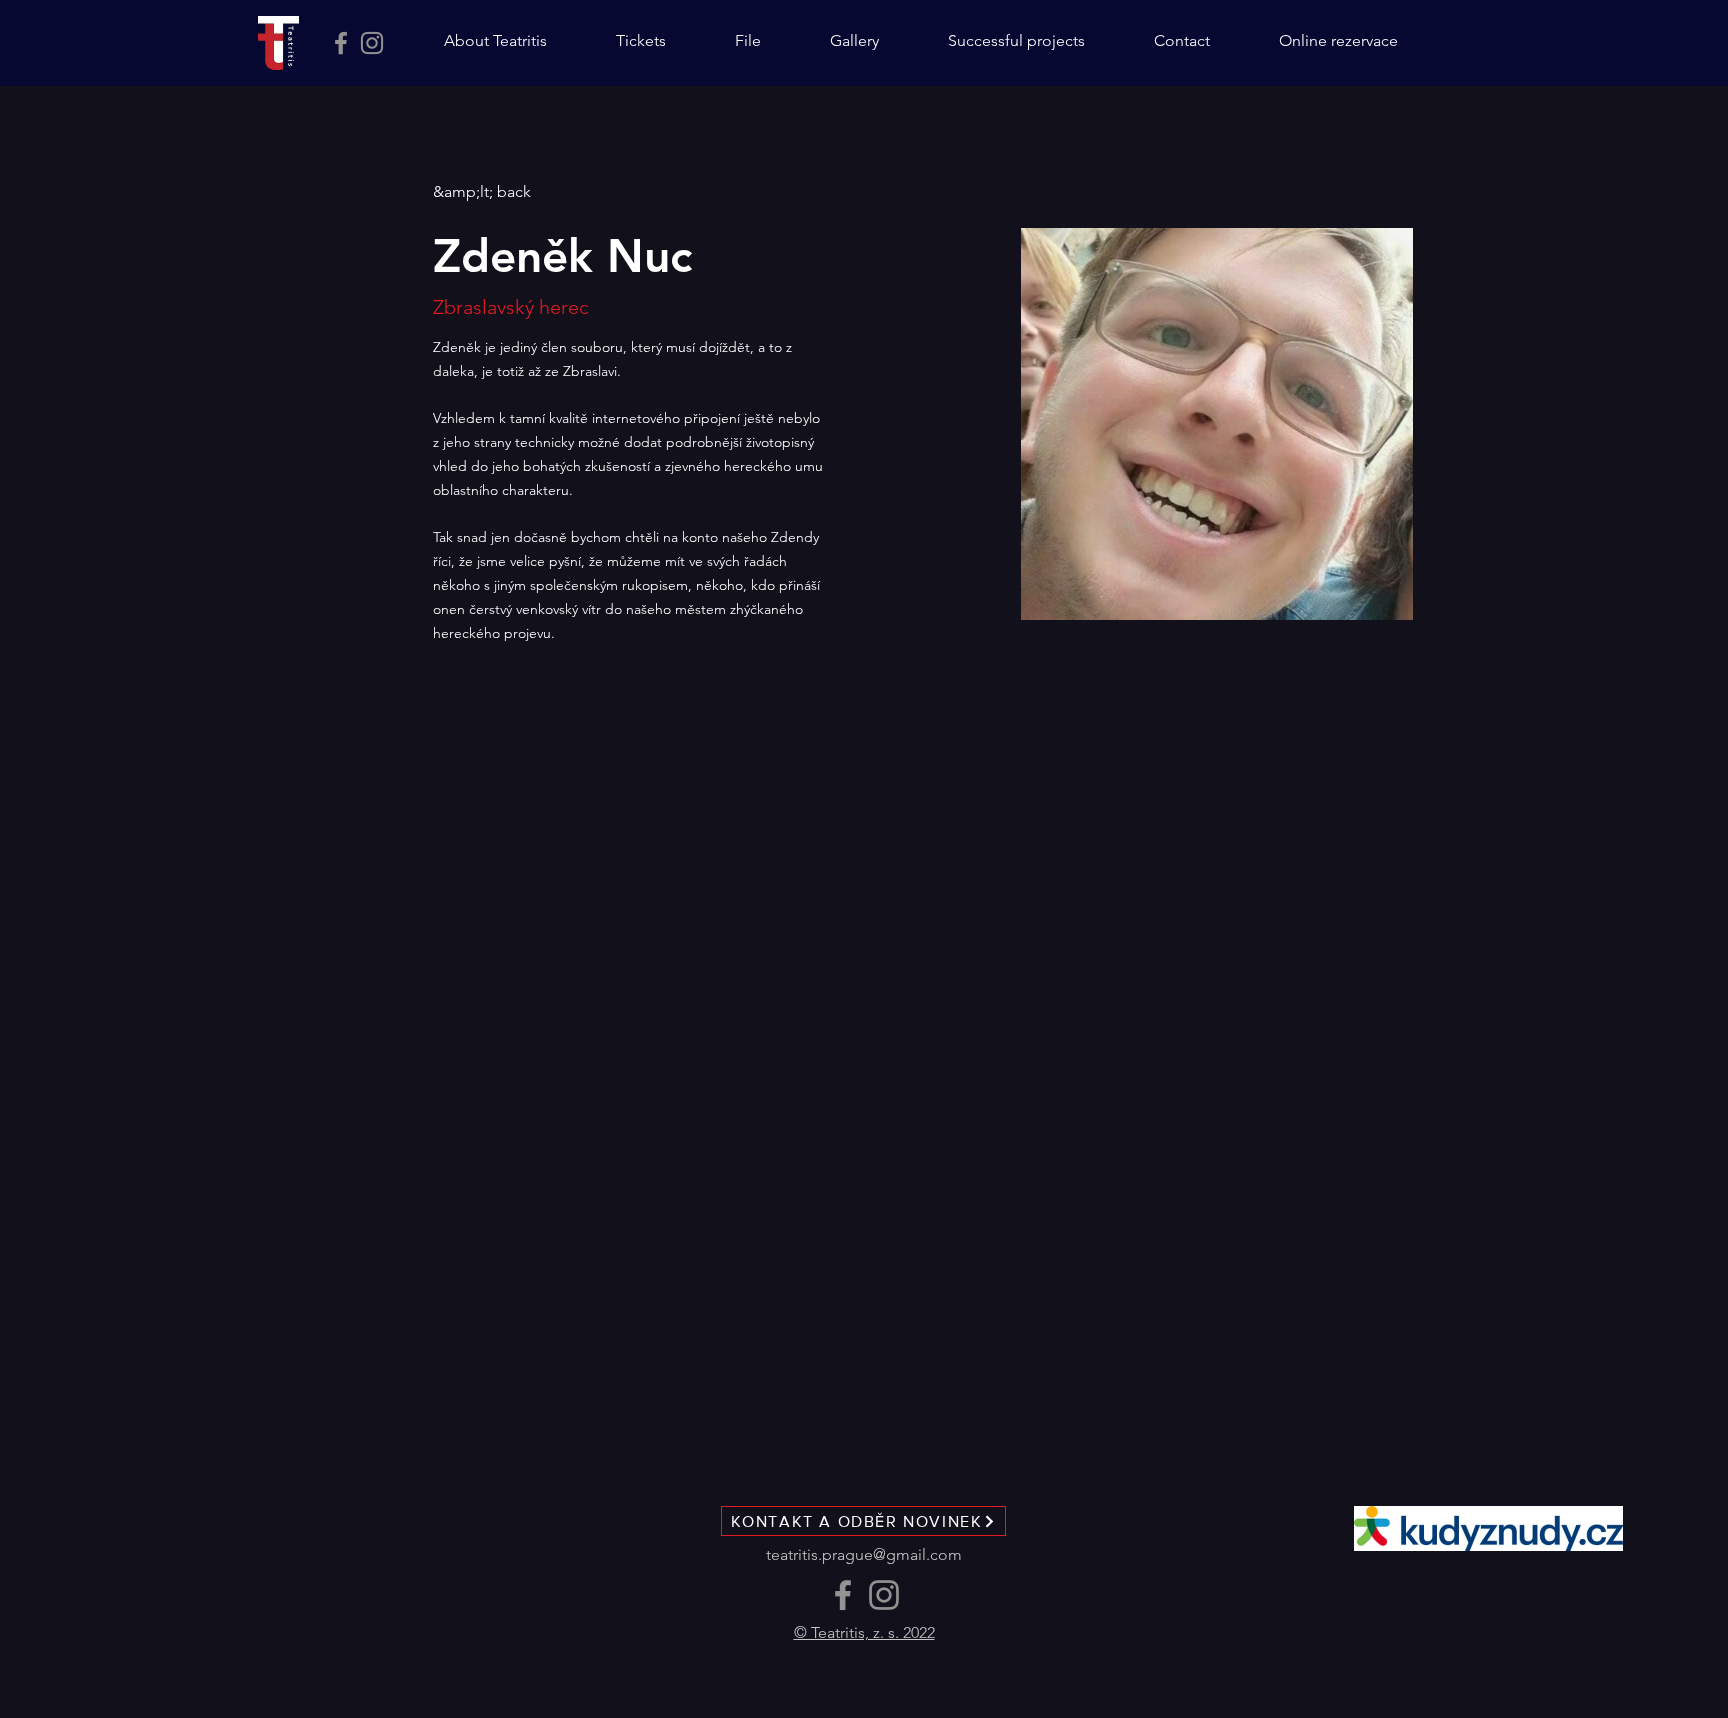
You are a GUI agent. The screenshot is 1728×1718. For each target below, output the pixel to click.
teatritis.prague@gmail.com (864, 1554)
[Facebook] (341, 43)
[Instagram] (372, 43)
